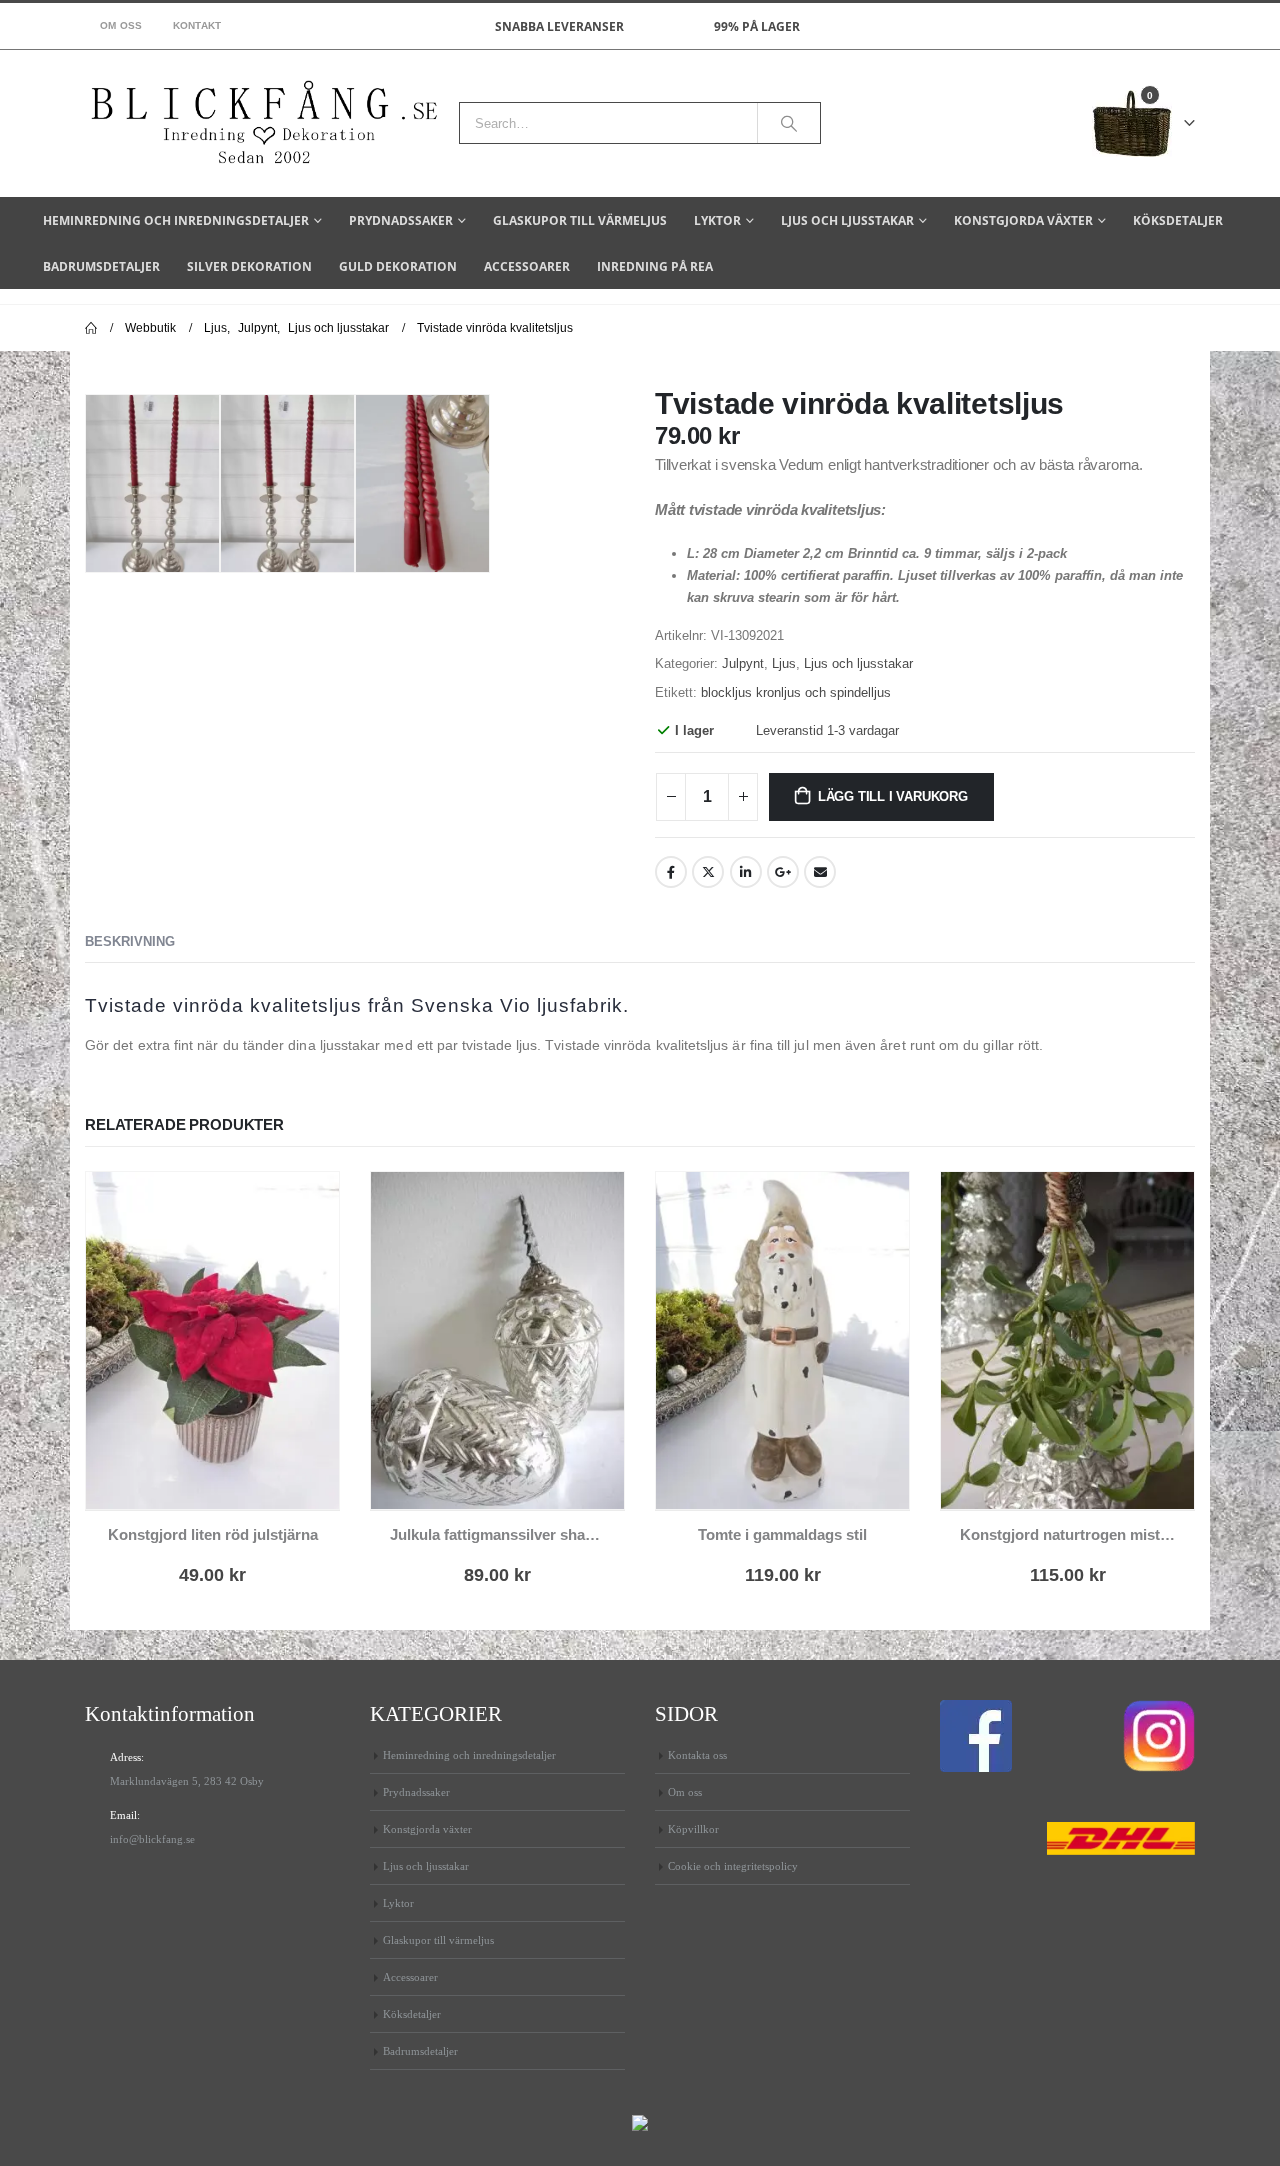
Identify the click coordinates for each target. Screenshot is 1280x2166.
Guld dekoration (398, 266)
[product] (212, 1340)
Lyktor (717, 220)
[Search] (789, 123)
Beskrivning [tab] (130, 941)
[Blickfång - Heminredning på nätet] (264, 123)
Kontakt (197, 25)
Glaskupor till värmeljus (580, 220)
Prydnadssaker (401, 220)
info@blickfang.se (152, 1839)
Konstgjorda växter (1023, 220)
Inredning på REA (655, 266)
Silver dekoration (249, 266)
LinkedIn (746, 872)
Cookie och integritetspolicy (733, 1866)
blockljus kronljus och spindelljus (796, 692)
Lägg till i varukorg (893, 796)
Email (820, 872)
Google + (783, 872)
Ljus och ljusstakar (847, 220)
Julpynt (743, 663)
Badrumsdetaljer (101, 266)
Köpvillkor (693, 1829)
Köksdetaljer (1178, 220)
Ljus (784, 663)
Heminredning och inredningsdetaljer (176, 220)
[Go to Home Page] (91, 328)
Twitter (708, 872)
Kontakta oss (697, 1755)
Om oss (121, 25)
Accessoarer (527, 266)
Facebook (671, 872)
